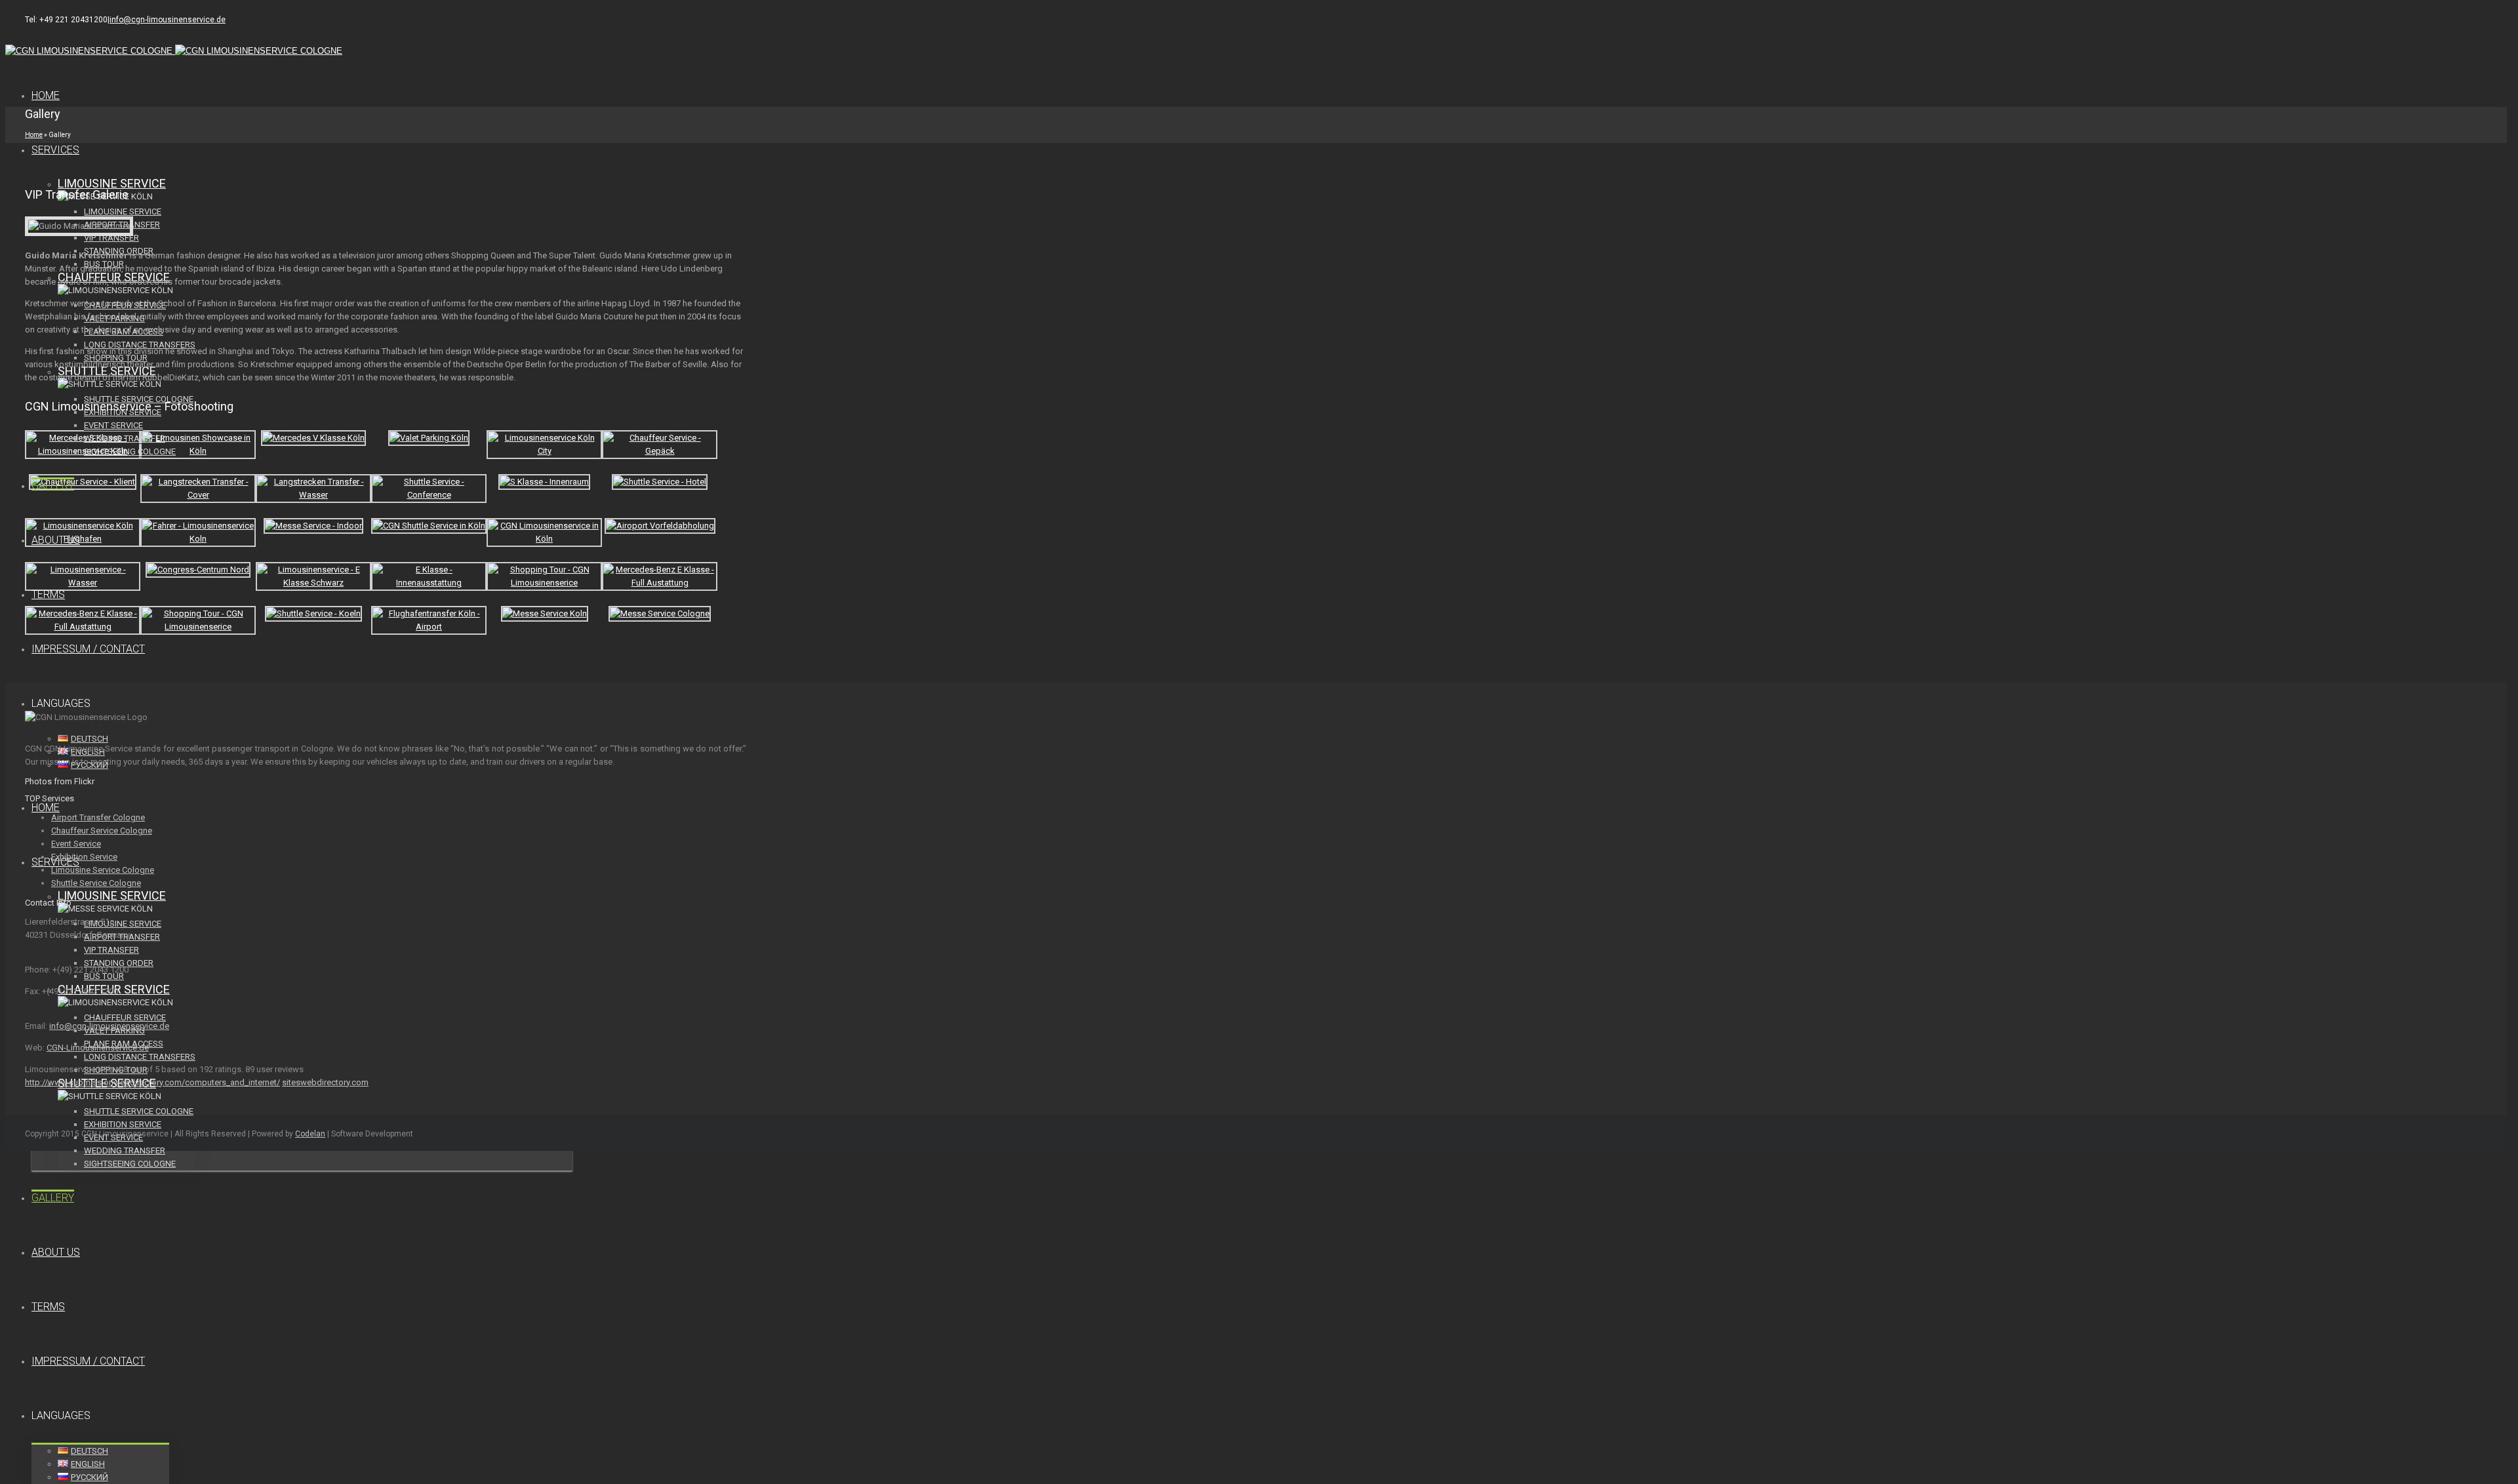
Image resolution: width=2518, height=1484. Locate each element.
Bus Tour (104, 976)
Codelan (310, 1134)
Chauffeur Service (125, 1017)
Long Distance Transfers (140, 1057)
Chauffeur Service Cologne (102, 831)
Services (55, 150)
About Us (56, 540)
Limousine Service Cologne (103, 870)
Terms (48, 594)
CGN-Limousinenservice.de (98, 1048)
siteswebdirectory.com (325, 1082)
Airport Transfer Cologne (98, 817)
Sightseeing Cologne (130, 451)
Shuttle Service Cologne (139, 1111)
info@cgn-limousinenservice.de (168, 20)
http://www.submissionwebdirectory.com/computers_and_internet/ (152, 1082)
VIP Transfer (111, 238)
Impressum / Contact (88, 649)
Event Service (113, 425)
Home (46, 95)
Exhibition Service (123, 1124)
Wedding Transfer (125, 438)
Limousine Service (112, 183)
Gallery (53, 486)
